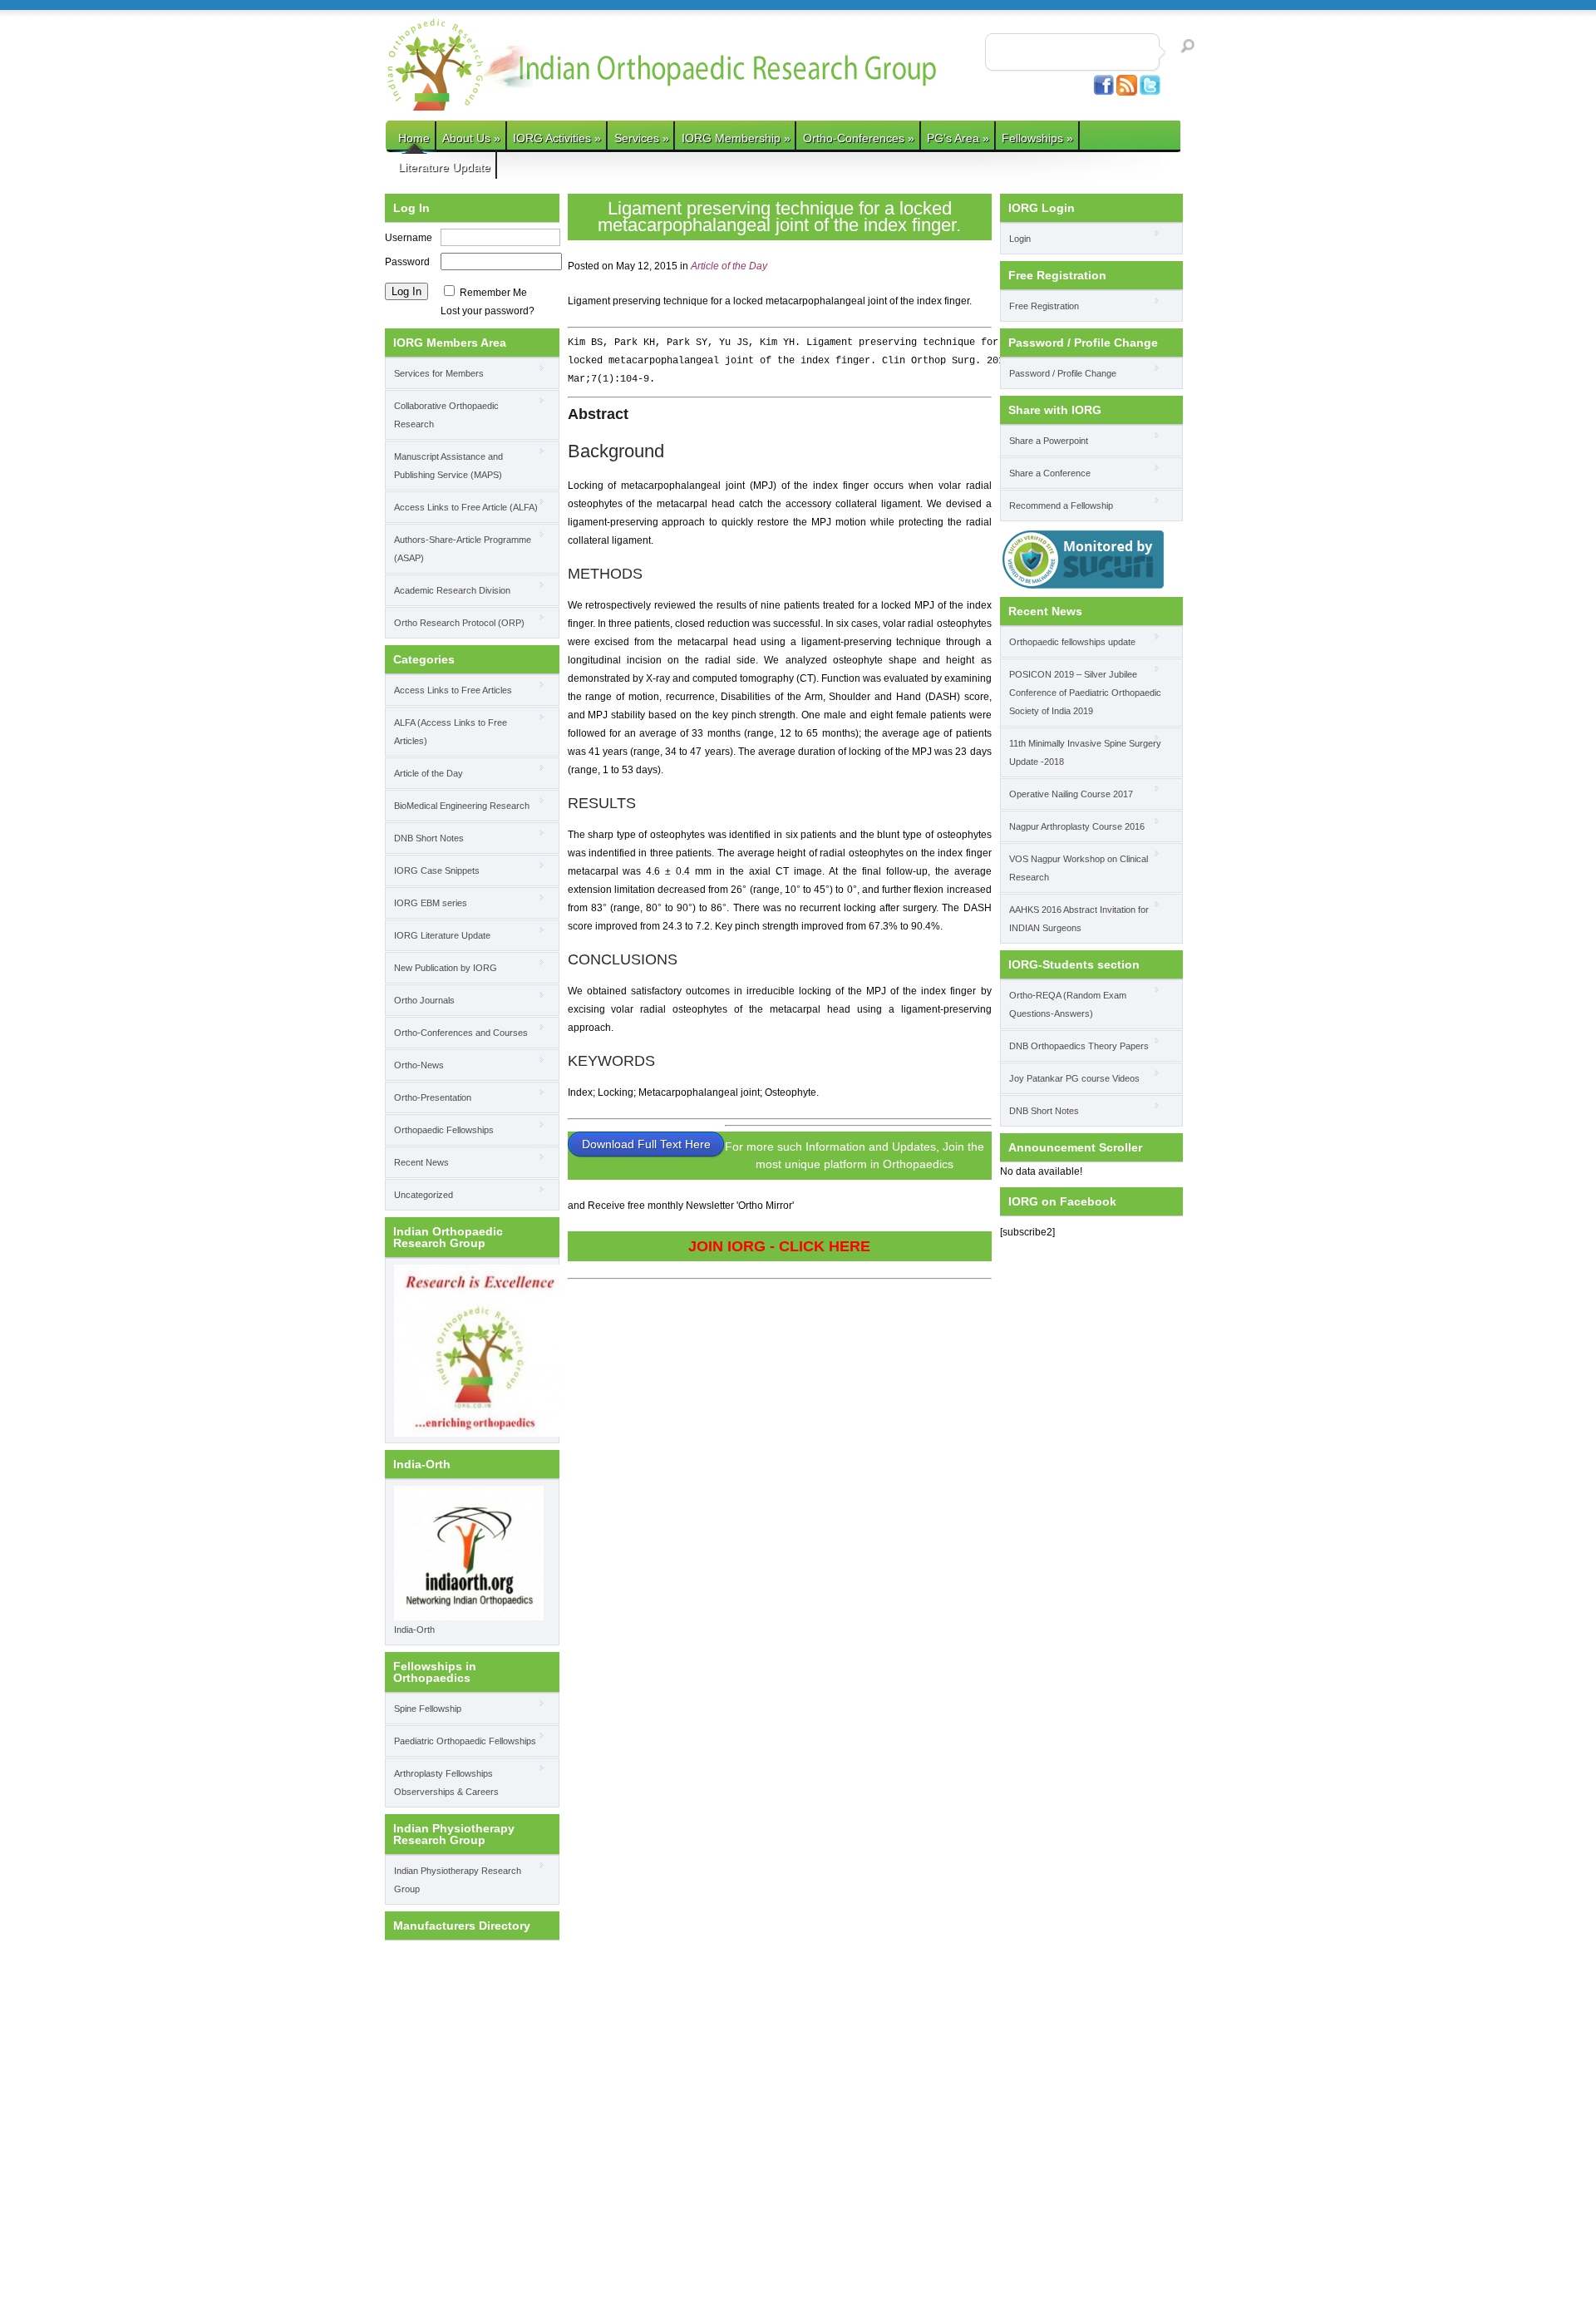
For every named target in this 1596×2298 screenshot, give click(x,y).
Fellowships (1037, 138)
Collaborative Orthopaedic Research (446, 415)
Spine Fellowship (428, 1709)
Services (642, 138)
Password (407, 262)
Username (409, 238)
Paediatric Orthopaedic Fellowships (465, 1741)
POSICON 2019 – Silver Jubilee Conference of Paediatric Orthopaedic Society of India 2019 (1085, 693)
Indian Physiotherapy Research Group (458, 1880)
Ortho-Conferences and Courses (461, 1033)
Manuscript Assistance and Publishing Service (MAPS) (448, 466)
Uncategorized (424, 1195)
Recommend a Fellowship (1061, 505)
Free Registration (1044, 306)
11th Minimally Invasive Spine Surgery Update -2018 (1085, 752)
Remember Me (493, 293)
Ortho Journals (424, 1000)
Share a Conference (1050, 473)
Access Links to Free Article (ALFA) (466, 507)
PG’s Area (958, 138)
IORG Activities (557, 138)
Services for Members (439, 373)
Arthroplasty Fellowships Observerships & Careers (446, 1783)
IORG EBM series (431, 903)
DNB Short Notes (429, 838)
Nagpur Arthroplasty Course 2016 (1077, 826)
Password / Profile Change (1063, 373)
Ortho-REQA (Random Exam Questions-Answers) (1068, 1004)
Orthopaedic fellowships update (1072, 642)
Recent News (421, 1162)
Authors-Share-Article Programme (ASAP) (463, 549)
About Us (471, 138)
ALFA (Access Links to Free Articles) (451, 732)
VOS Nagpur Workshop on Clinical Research (1079, 868)
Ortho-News (419, 1065)
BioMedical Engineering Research (462, 806)
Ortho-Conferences (859, 138)
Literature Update (444, 167)
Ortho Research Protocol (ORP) (459, 623)
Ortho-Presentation (433, 1097)
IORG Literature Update (442, 935)
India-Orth (414, 1630)
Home (414, 138)
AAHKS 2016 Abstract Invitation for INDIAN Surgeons (1079, 919)
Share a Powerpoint (1049, 441)
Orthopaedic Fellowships (444, 1130)
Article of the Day (429, 773)
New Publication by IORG (446, 968)
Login (1020, 239)
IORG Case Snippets (437, 870)
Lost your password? (488, 311)
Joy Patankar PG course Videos (1074, 1078)
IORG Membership (736, 138)
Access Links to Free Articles (453, 690)
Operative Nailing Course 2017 (1071, 794)
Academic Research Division (452, 590)
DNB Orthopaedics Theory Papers (1079, 1046)
